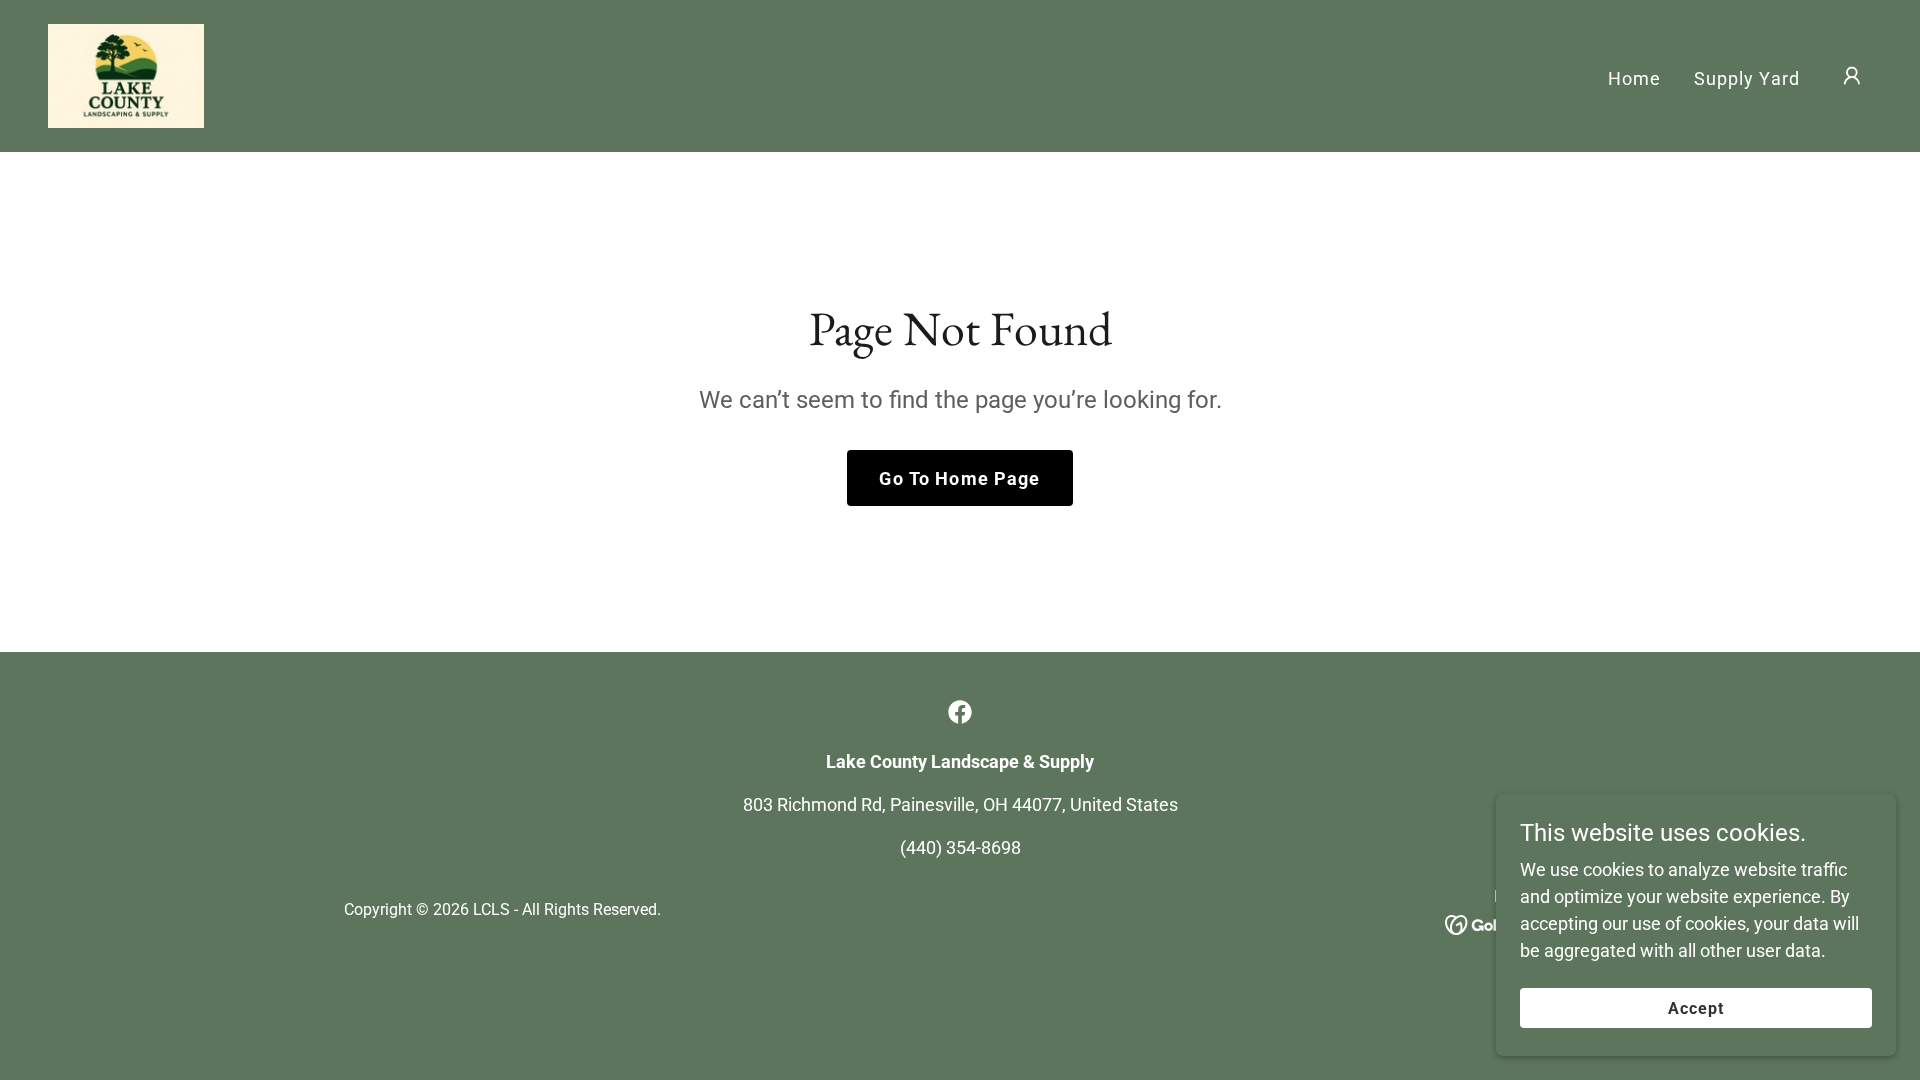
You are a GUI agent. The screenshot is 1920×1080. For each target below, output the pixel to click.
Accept (1696, 1008)
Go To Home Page (959, 478)
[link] (126, 74)
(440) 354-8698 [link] (960, 847)
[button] (1852, 76)
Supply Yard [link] (1747, 78)
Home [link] (1635, 78)
